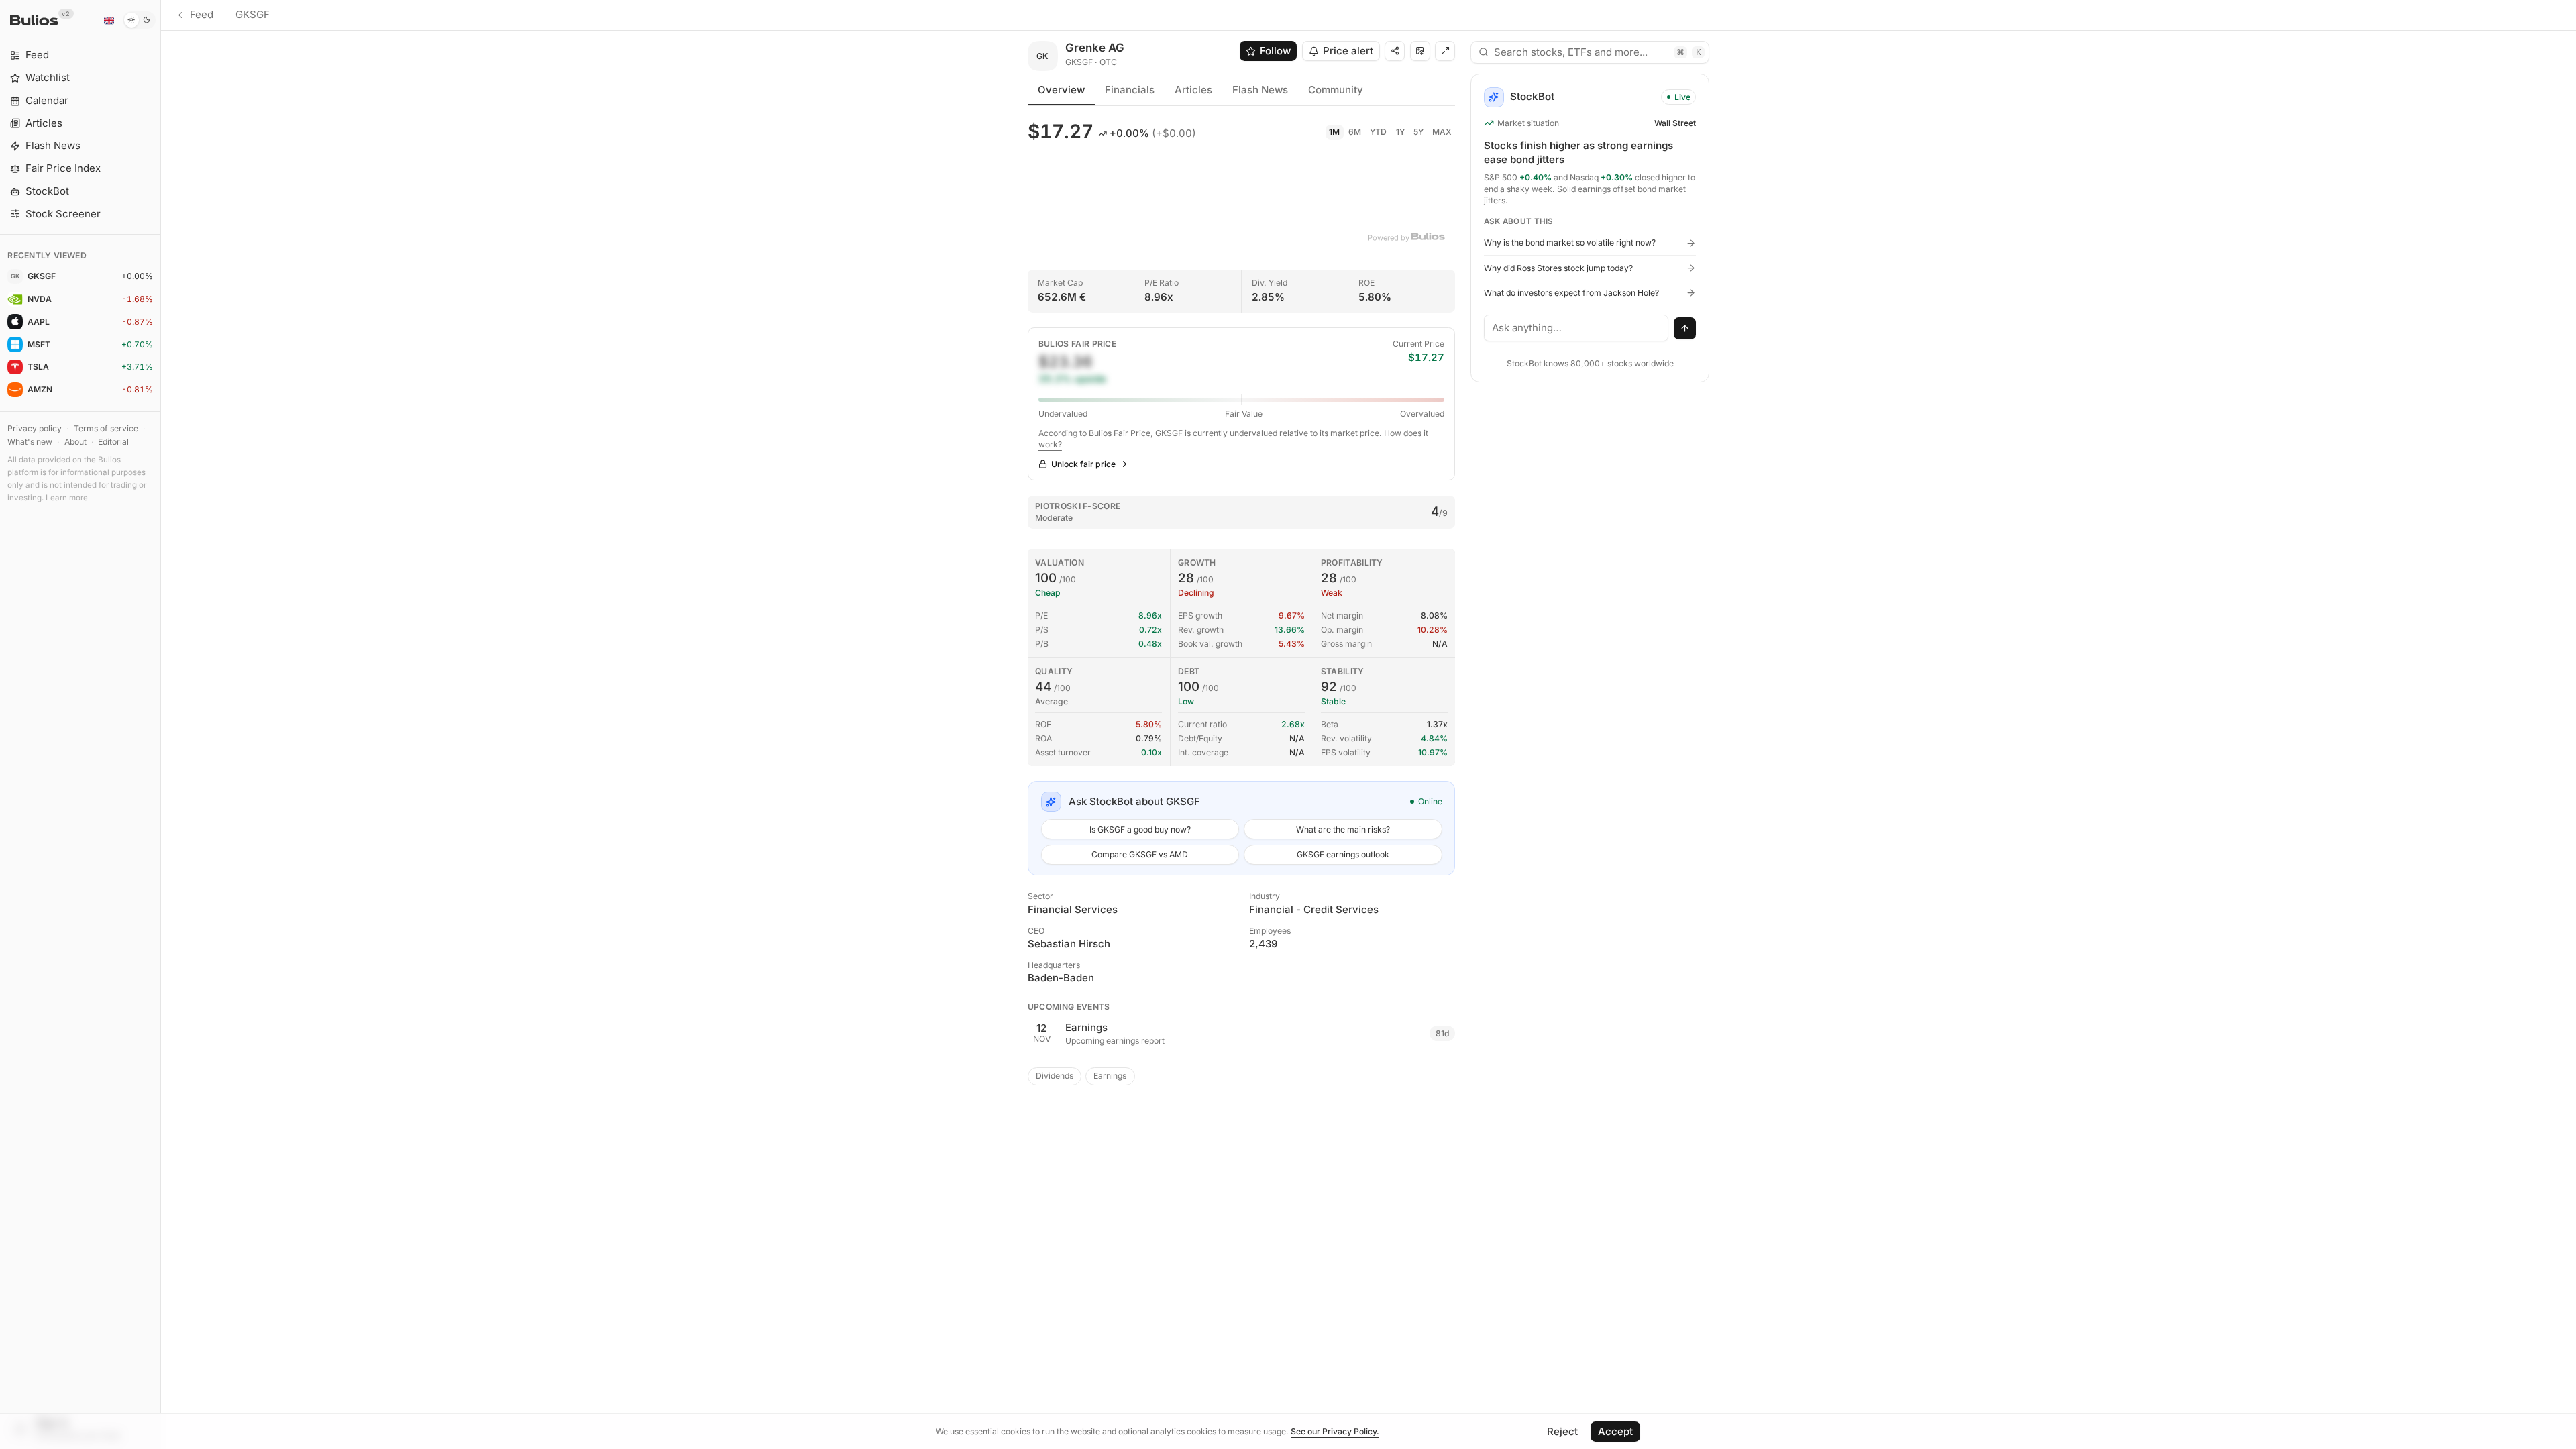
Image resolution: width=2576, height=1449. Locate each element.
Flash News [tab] (1260, 90)
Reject (1562, 1431)
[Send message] (1685, 329)
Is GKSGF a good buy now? (1140, 829)
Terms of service (106, 428)
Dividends (1055, 1076)
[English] (109, 20)
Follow (1275, 51)
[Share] (1395, 51)
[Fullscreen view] (1445, 51)
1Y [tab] (1400, 132)
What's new (30, 442)
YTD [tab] (1378, 132)
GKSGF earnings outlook (1343, 854)
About (75, 442)
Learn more (67, 498)
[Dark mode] (139, 20)
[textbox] (1576, 328)
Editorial (113, 442)
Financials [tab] (1130, 90)
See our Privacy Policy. (1335, 1431)
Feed (202, 14)
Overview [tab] (1061, 90)
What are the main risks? (1343, 829)
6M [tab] (1355, 132)
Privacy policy (35, 428)
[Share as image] (1420, 51)
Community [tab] (1336, 90)
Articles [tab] (1193, 90)
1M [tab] (1334, 132)
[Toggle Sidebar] (161, 724)
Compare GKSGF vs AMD (1140, 854)
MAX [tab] (1442, 132)
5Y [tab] (1418, 132)
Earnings (1110, 1076)
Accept (1615, 1431)
